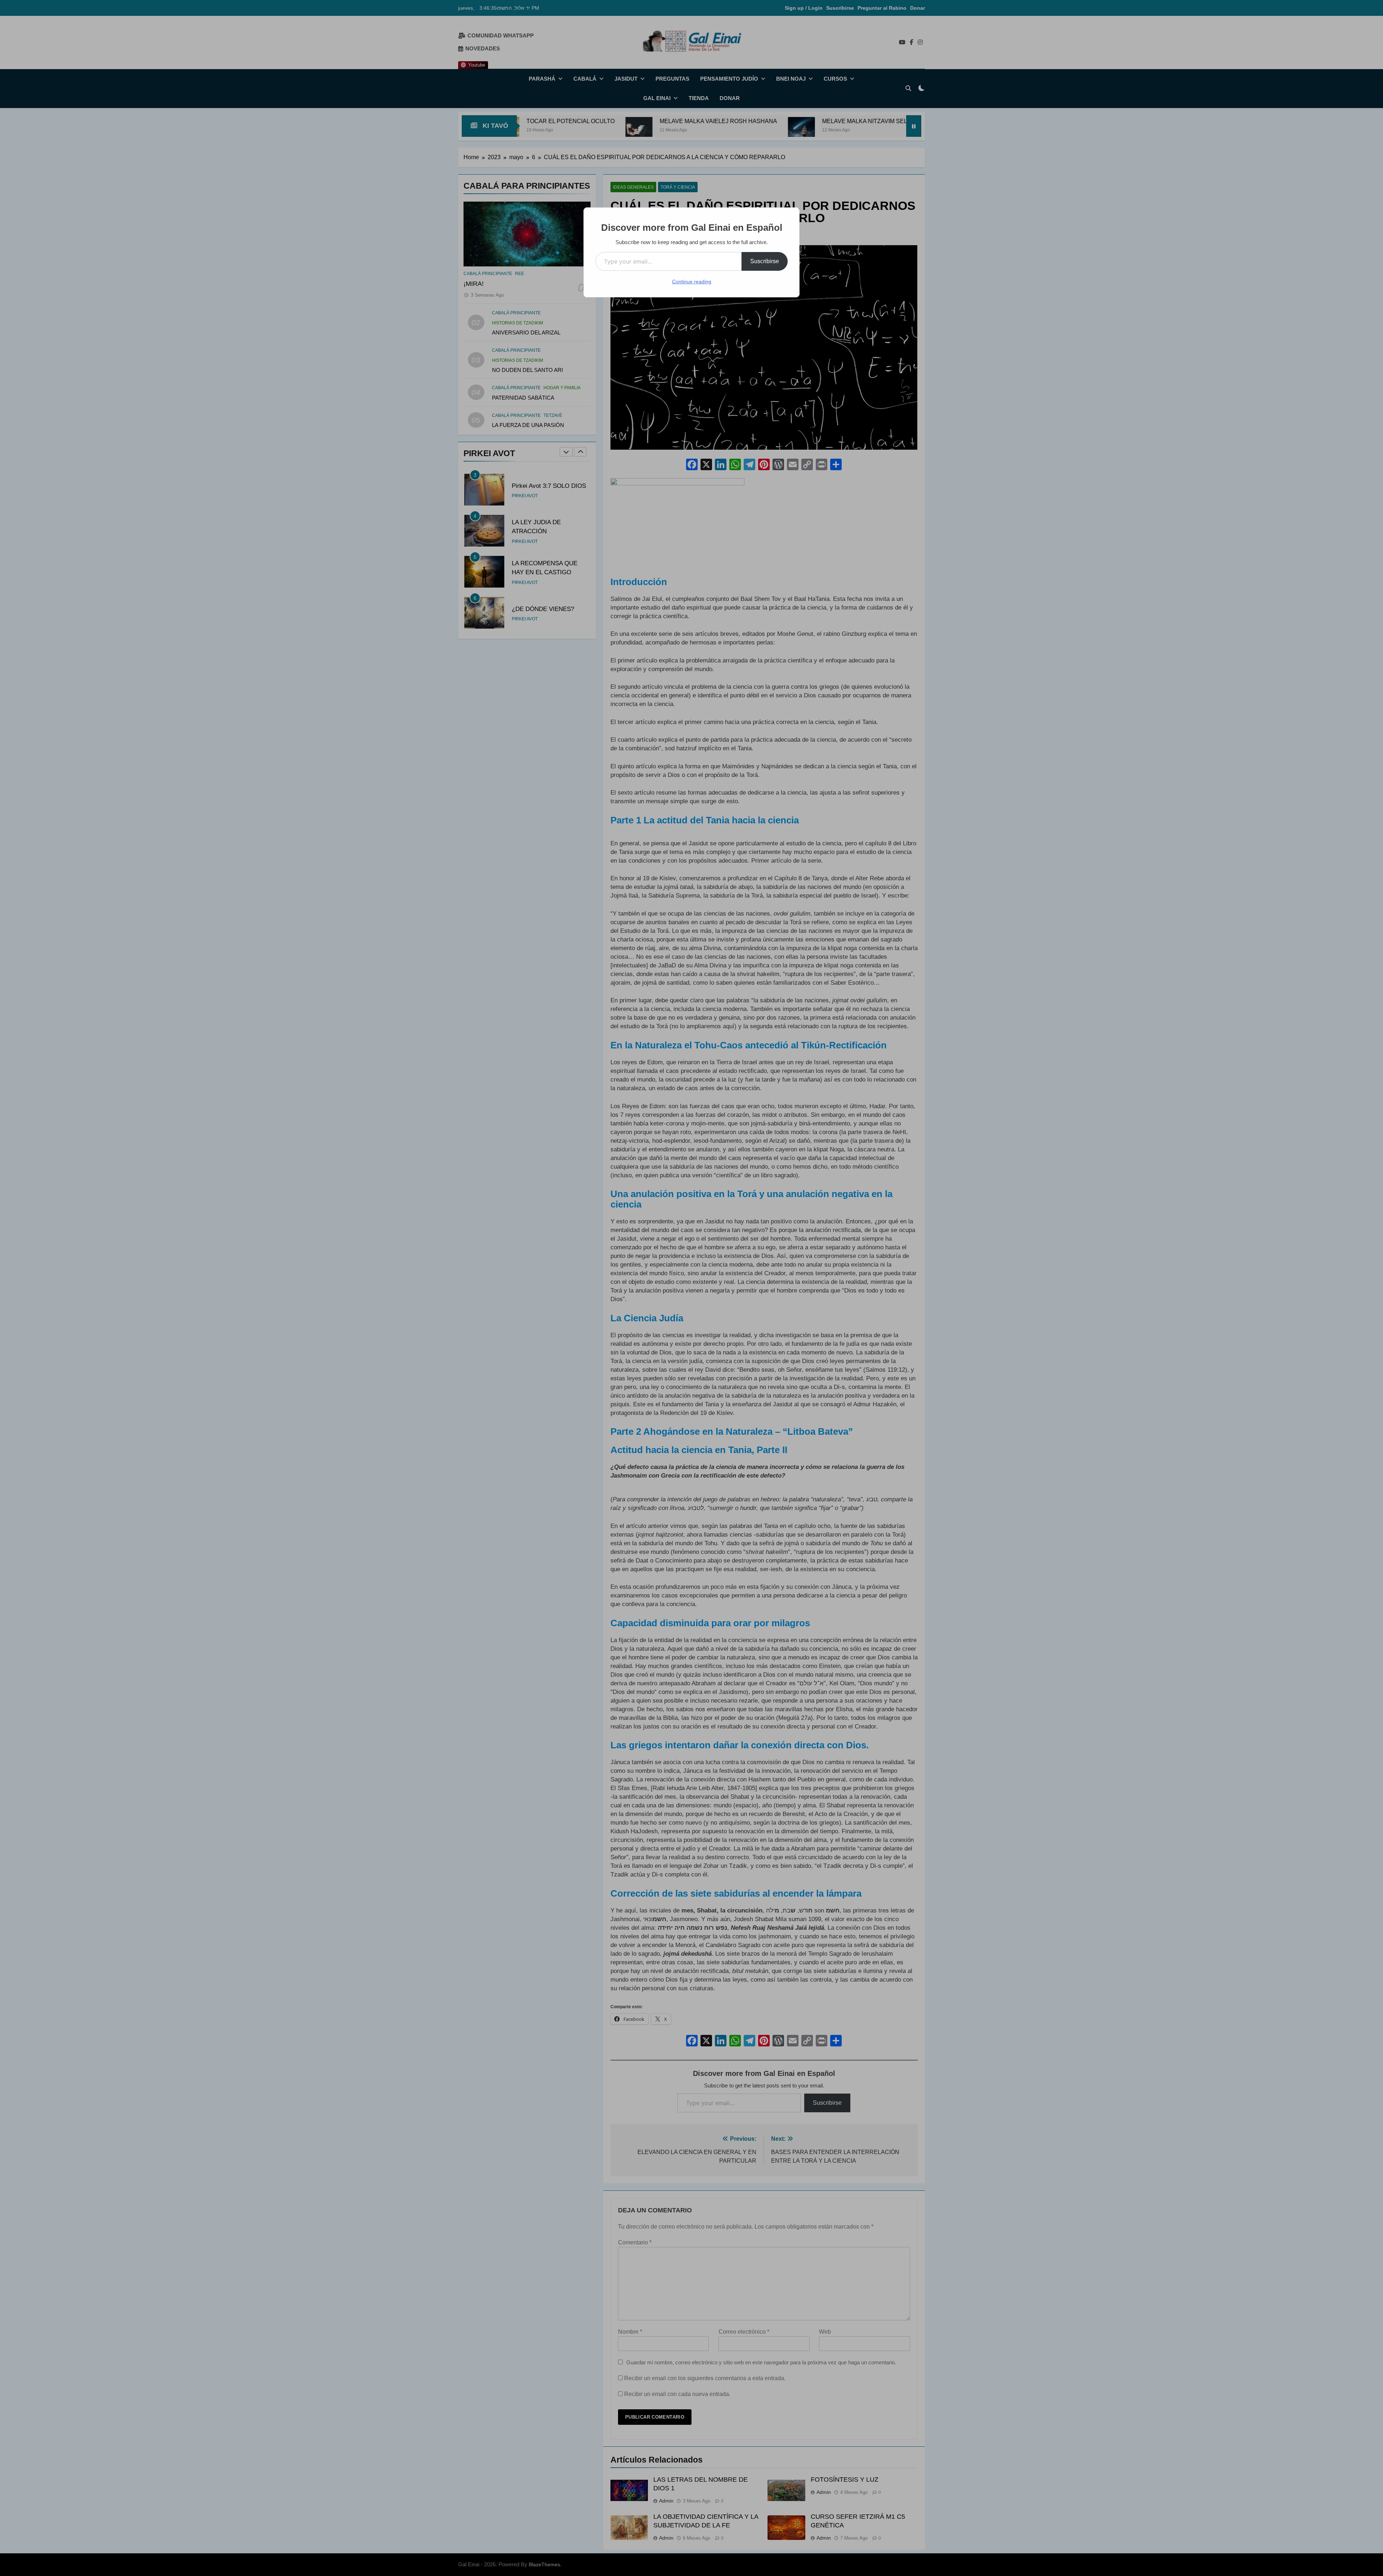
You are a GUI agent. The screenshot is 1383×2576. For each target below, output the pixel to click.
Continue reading (692, 282)
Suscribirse (765, 261)
